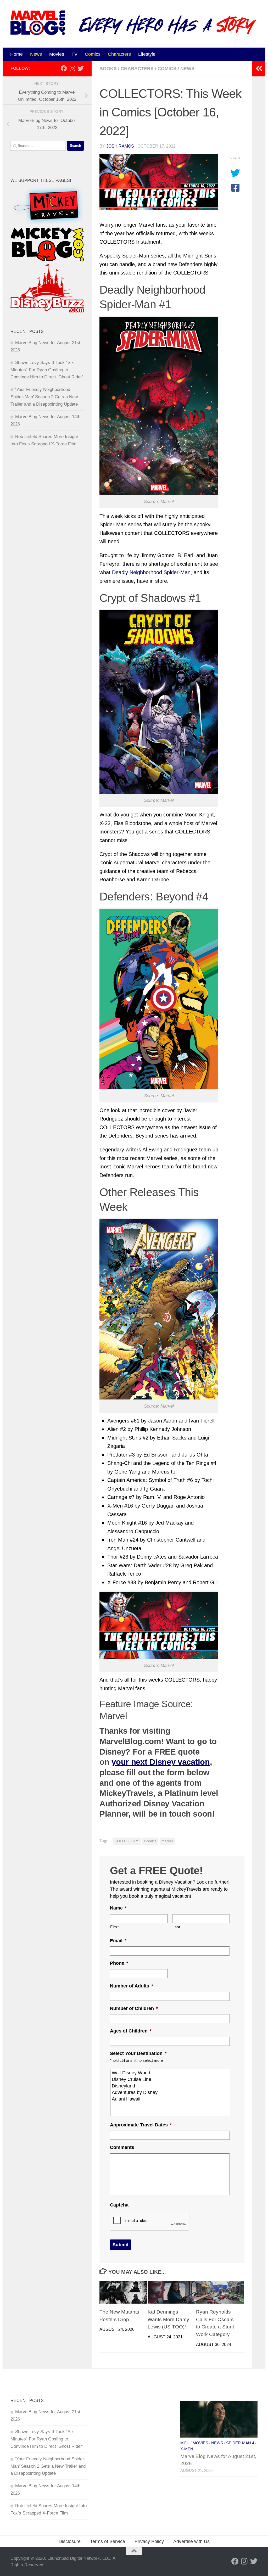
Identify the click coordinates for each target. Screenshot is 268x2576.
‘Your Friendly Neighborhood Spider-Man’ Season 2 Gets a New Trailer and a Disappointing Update (44, 397)
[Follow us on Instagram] (72, 68)
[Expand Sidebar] (259, 69)
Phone (119, 1963)
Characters (119, 54)
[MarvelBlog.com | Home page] (38, 23)
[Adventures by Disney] (171, 2093)
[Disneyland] (171, 2086)
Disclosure (70, 2541)
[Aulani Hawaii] (171, 2099)
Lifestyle (147, 54)
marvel (167, 1841)
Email (118, 1941)
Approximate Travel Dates (141, 2125)
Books (108, 69)
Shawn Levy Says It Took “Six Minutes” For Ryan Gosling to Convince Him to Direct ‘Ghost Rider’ (47, 370)
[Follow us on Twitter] (81, 68)
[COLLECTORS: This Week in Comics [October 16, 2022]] (159, 182)
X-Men (187, 2449)
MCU (185, 2443)
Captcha (119, 2205)
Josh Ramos (120, 146)
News (36, 54)
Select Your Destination (138, 2053)
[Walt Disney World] (171, 2073)
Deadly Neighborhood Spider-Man (151, 572)
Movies (57, 54)
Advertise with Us (191, 2541)
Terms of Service (108, 2541)
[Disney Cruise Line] (171, 2079)
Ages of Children (131, 2031)
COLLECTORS (127, 1841)
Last (177, 1927)
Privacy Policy (149, 2541)
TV (74, 54)
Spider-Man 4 (240, 2443)
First (114, 1927)
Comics (93, 54)
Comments (122, 2147)
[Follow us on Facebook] (64, 68)
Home (16, 54)
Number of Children (134, 2008)
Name (118, 1908)
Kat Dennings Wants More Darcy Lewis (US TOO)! (168, 2319)
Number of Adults (132, 1986)
